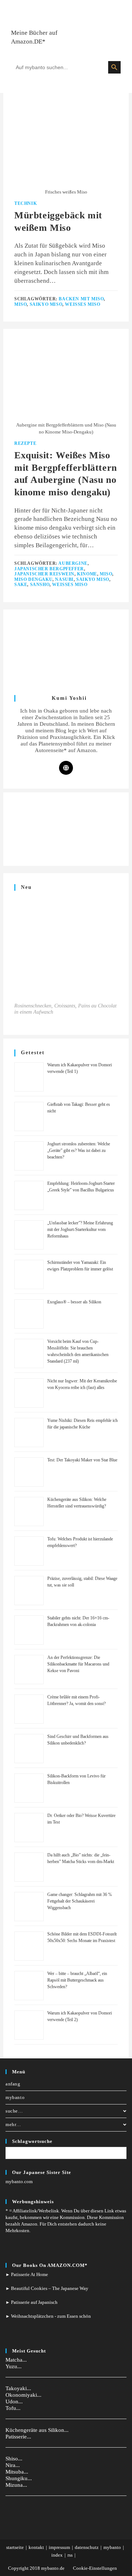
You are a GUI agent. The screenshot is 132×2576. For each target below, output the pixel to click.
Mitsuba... (17, 2472)
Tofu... (13, 2408)
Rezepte (25, 443)
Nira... (13, 2465)
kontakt (36, 2547)
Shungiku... (19, 2478)
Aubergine (73, 563)
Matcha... (16, 2360)
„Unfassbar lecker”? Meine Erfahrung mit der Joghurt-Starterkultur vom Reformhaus (80, 1229)
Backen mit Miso (81, 299)
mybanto (15, 2097)
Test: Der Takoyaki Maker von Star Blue (82, 1460)
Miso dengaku (33, 579)
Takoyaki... (18, 2388)
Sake (21, 585)
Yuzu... (14, 2366)
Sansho (40, 585)
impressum (59, 2547)
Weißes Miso (82, 304)
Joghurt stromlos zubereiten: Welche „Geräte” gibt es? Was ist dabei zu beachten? (79, 1150)
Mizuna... (16, 2485)
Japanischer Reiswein (44, 574)
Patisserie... (18, 2437)
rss (70, 2555)
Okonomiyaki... (23, 2395)
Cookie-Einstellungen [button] (95, 2568)
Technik (25, 203)
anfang (13, 2084)
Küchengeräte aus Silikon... (37, 2430)
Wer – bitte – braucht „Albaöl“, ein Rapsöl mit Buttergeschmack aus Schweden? (77, 1980)
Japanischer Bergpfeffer (49, 569)
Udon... (14, 2402)
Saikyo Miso (46, 304)
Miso (21, 304)
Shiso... (14, 2459)
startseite (15, 2547)
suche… (14, 2111)
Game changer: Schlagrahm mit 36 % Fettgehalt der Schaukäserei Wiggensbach (80, 1901)
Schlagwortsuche (32, 2141)
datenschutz (87, 2547)
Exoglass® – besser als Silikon (74, 1302)
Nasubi (64, 579)
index (57, 2555)
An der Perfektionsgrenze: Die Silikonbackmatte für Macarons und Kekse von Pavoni (78, 1664)
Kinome (87, 574)
